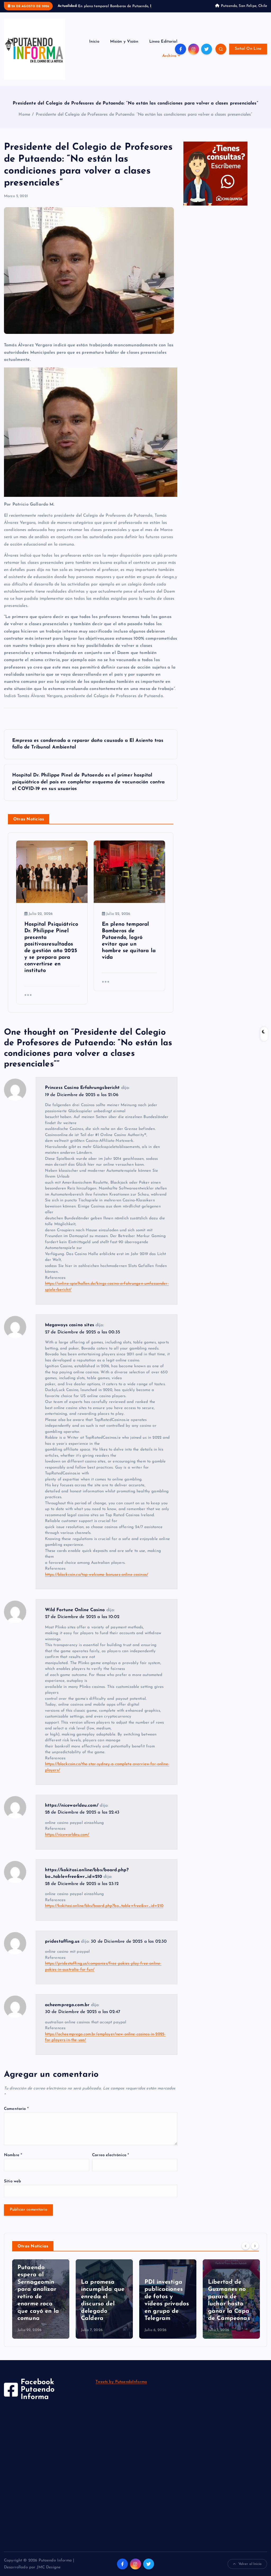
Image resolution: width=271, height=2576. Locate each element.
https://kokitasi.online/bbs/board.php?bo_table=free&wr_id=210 (104, 1912)
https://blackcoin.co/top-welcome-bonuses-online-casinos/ (97, 1581)
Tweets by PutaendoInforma (121, 2388)
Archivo (169, 62)
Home (24, 121)
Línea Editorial (163, 48)
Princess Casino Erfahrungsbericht (82, 1094)
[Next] (255, 2252)
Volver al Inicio (250, 2570)
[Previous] (246, 2252)
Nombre (13, 2161)
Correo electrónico (110, 2161)
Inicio (94, 48)
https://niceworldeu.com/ (72, 1812)
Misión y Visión (124, 48)
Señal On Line (248, 55)
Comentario (16, 2115)
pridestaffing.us (62, 1948)
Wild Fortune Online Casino (75, 1616)
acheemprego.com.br (67, 2011)
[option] (41, 2305)
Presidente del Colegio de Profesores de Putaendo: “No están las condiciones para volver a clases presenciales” (144, 121)
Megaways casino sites (70, 1331)
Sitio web (12, 2187)
